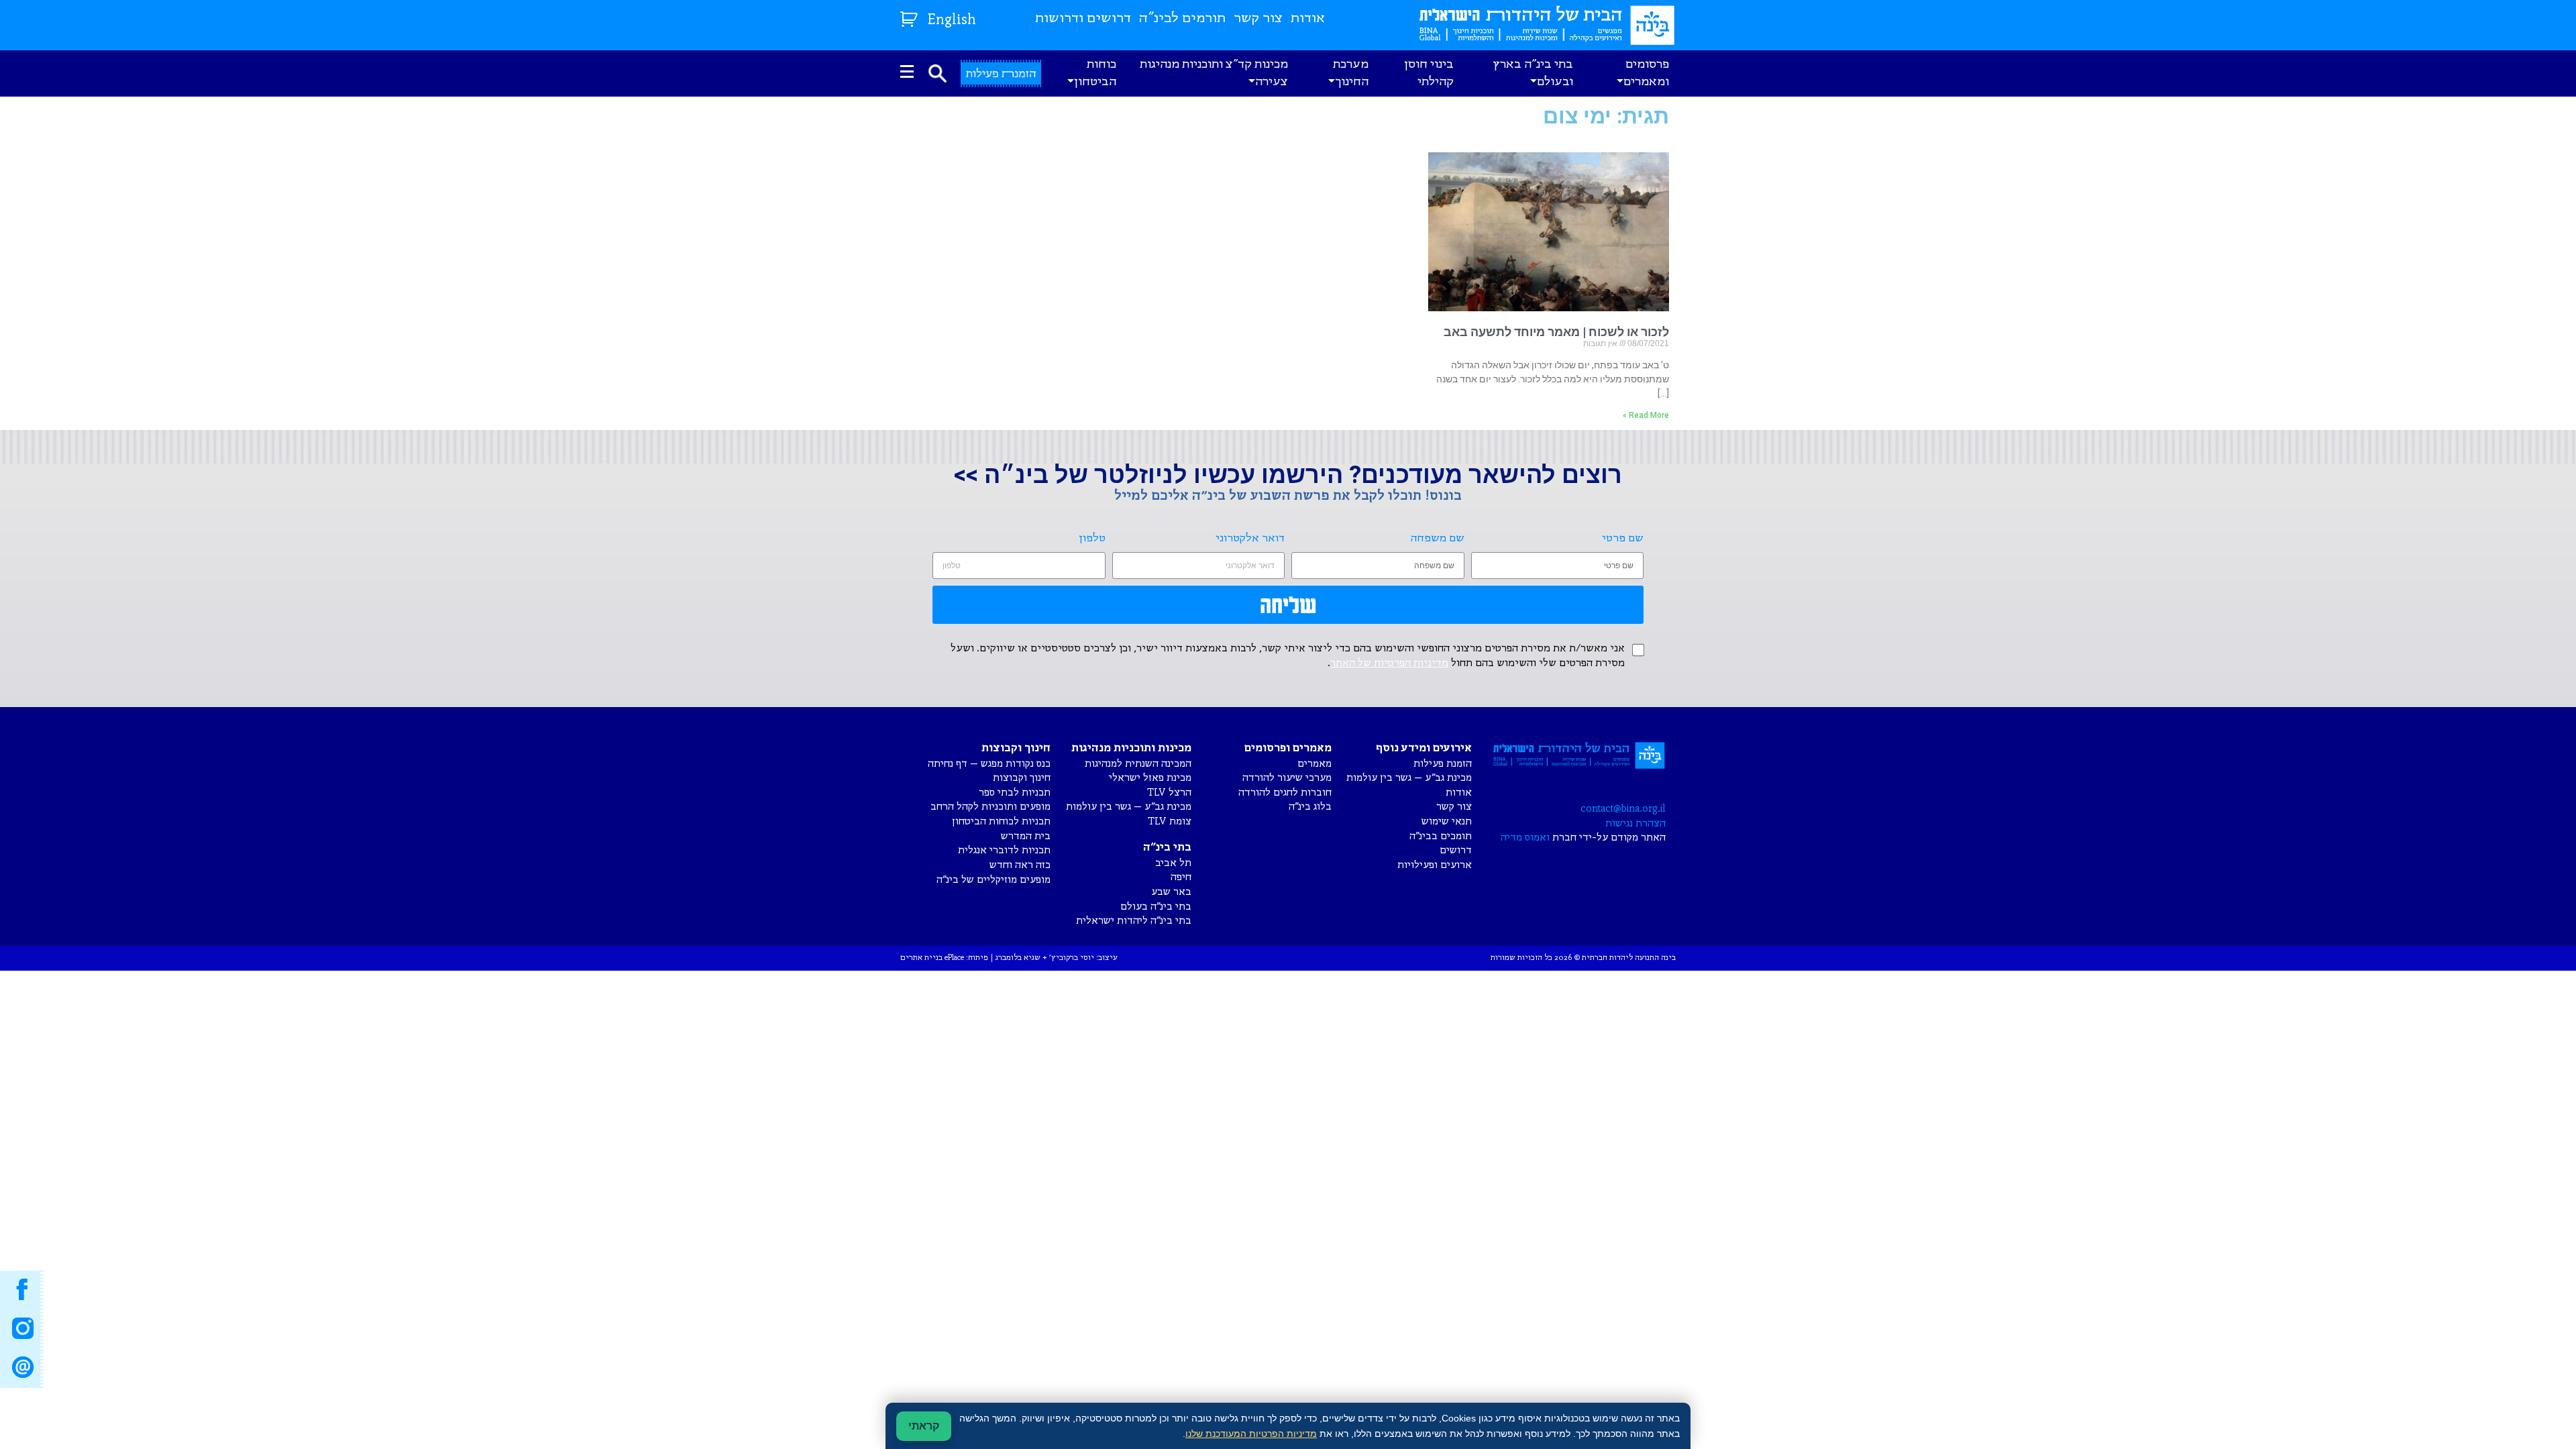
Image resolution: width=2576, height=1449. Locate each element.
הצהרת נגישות (1635, 823)
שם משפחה (1438, 538)
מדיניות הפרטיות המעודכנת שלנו (1251, 1434)
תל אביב (1173, 863)
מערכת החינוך (1351, 73)
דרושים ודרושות (1083, 18)
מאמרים (1314, 764)
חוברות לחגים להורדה (1285, 793)
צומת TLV (1170, 821)
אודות (1308, 18)
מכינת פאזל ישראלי (1150, 778)
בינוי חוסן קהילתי (1429, 73)
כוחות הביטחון (1095, 73)
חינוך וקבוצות (1022, 778)
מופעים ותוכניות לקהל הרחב (990, 807)
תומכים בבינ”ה (1441, 836)
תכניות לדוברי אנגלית (1004, 850)
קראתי (924, 1426)
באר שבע (1171, 892)
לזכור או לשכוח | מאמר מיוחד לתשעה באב (1556, 332)
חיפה (1181, 877)
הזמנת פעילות (1443, 764)
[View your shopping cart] (911, 16)
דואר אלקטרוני (1250, 538)
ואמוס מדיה (1525, 838)
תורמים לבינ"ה (1182, 18)
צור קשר (1258, 18)
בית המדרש (1026, 836)
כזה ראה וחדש (1020, 865)
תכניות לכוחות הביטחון (1001, 821)
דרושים (1456, 850)
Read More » (1646, 415)
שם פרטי (1623, 538)
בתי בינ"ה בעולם (1156, 907)
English (952, 20)
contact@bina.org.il (1623, 809)
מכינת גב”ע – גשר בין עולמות (1409, 778)
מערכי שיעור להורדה (1287, 778)
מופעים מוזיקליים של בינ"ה (994, 880)
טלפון (1092, 538)
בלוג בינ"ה (1310, 807)
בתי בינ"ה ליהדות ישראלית (1134, 921)
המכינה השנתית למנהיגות (1138, 764)
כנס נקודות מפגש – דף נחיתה (989, 764)
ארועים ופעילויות (1435, 865)
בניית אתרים (921, 958)
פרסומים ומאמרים (1646, 73)
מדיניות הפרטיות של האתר (1389, 663)
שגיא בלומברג (1018, 958)
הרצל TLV (1169, 793)
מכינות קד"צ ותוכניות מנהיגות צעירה (1214, 73)
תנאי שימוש (1447, 821)
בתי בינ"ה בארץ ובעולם (1533, 73)
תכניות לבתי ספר (1015, 793)
